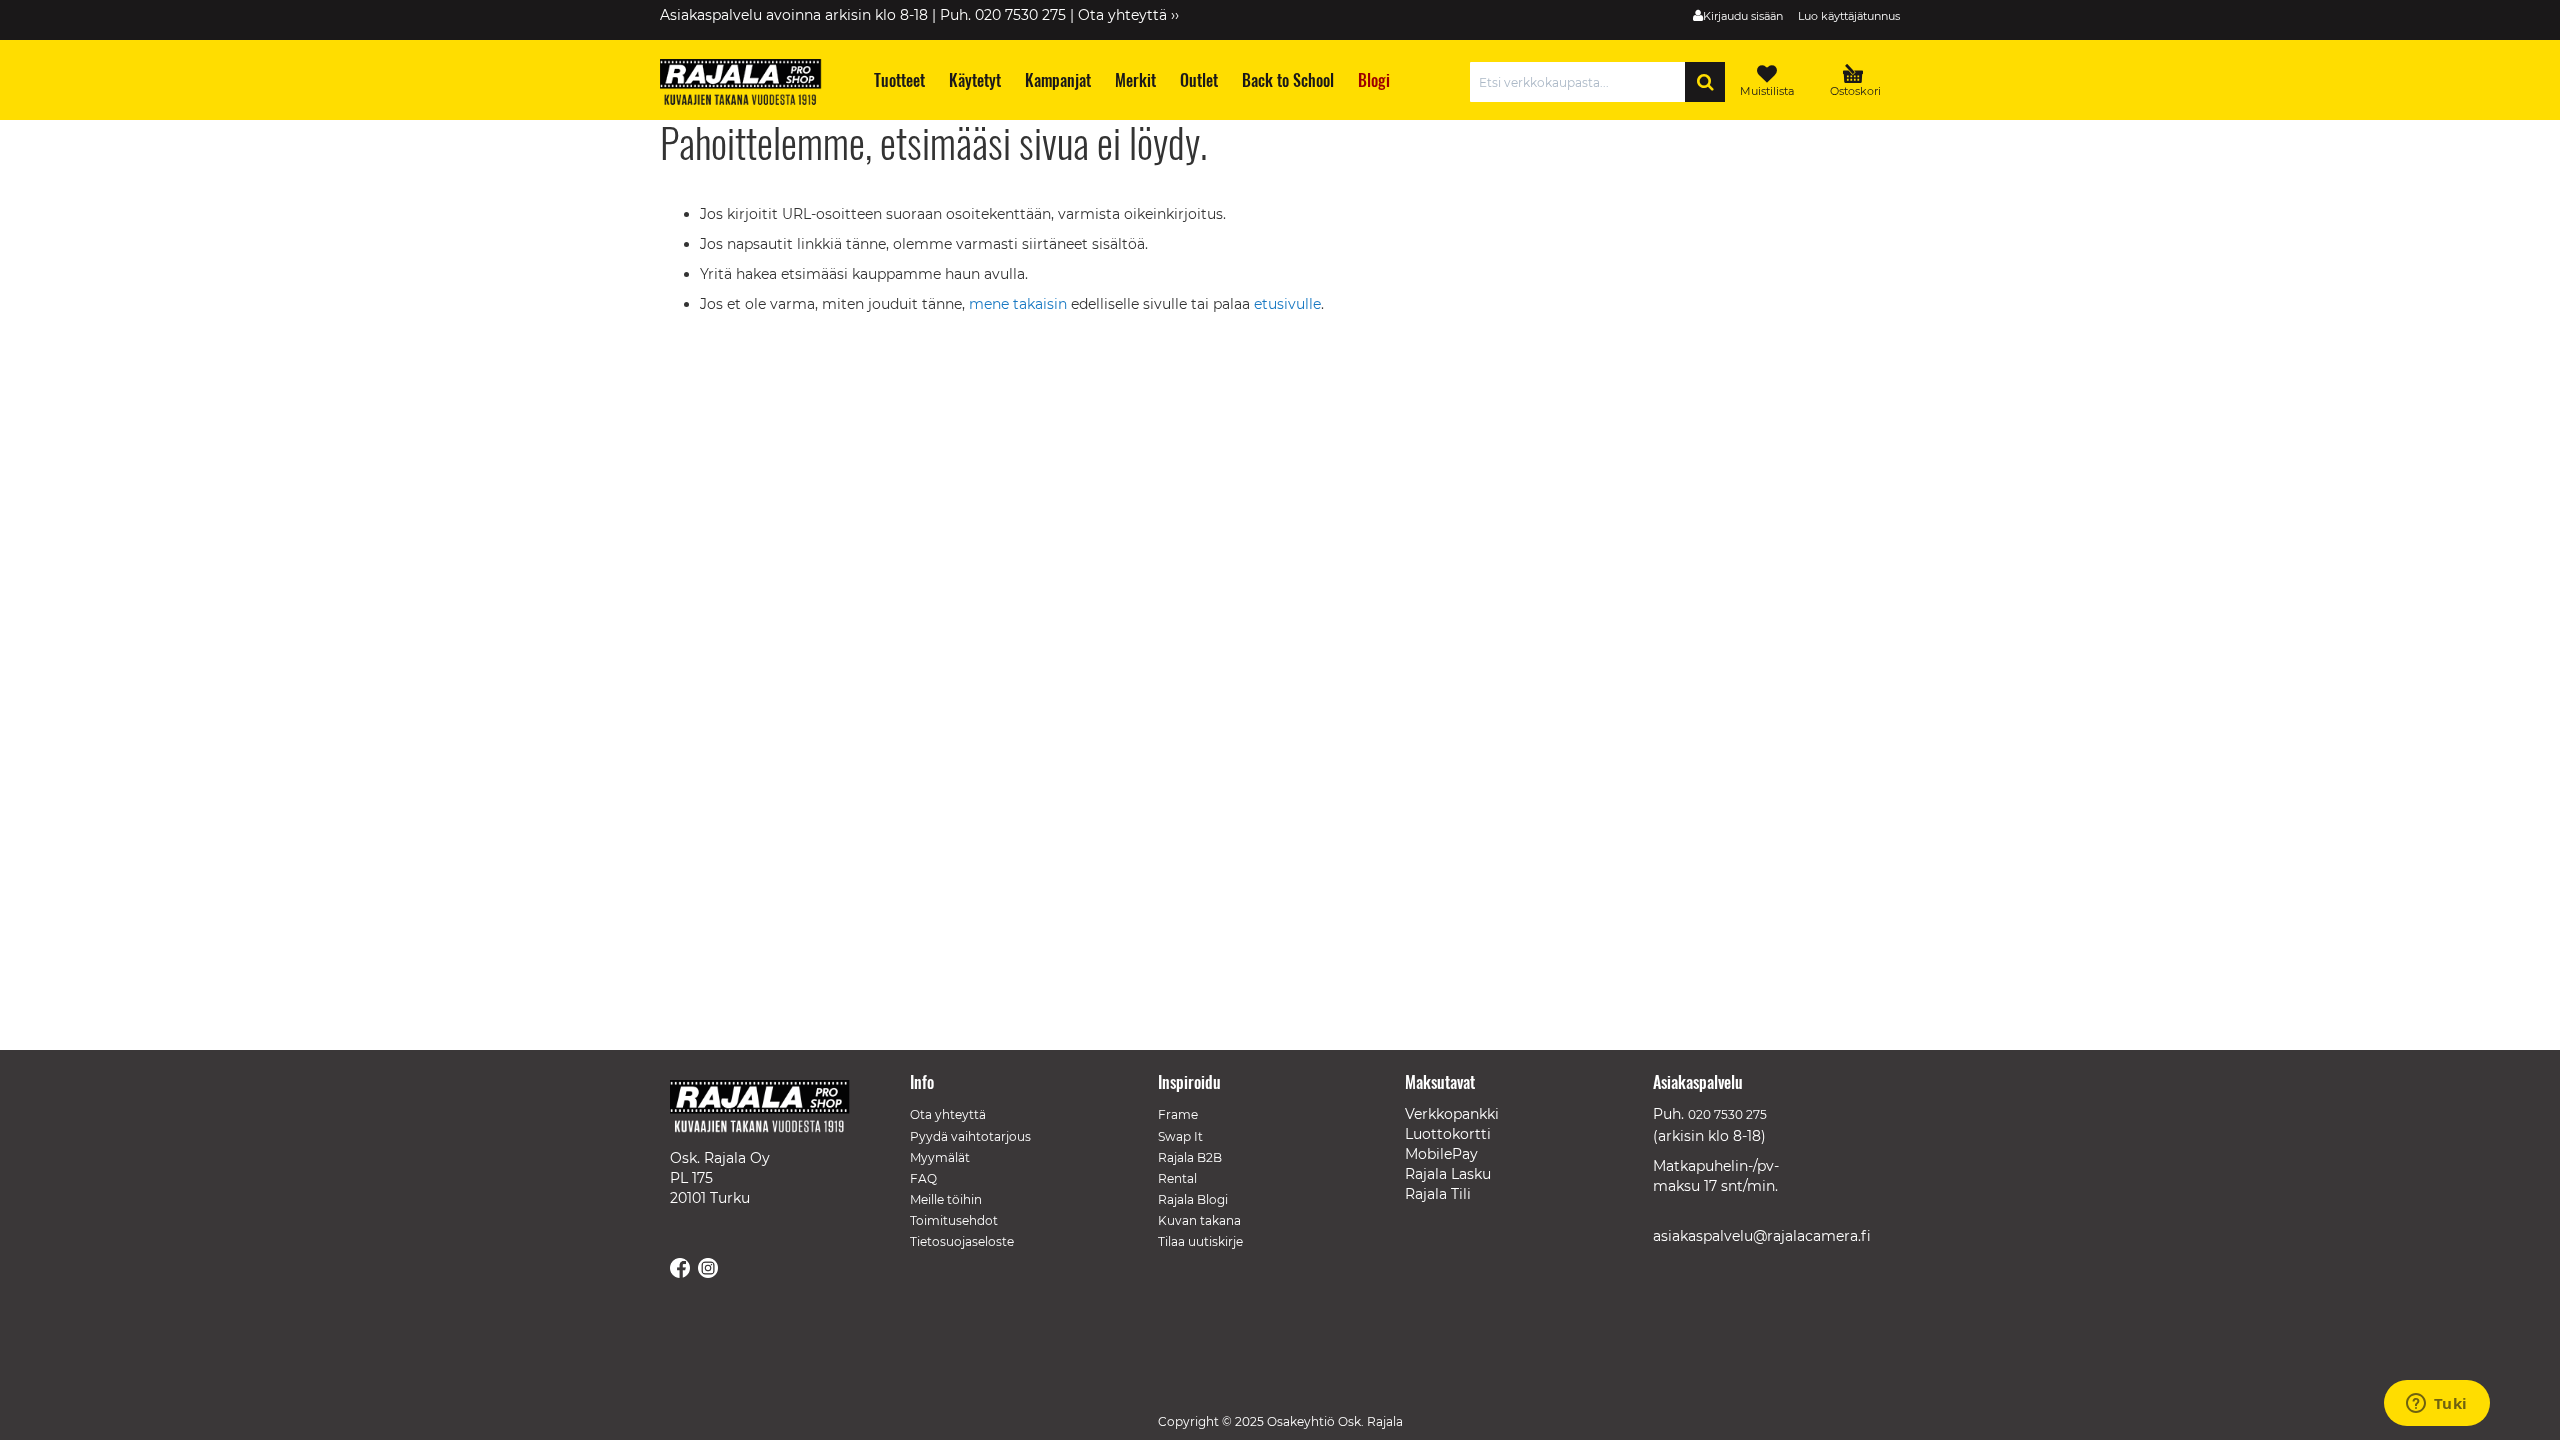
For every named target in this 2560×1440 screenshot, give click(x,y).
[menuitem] (898, 80)
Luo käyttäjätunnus (1849, 16)
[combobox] (1582, 82)
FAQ (923, 1178)
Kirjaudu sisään (1743, 16)
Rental (1177, 1178)
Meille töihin (946, 1199)
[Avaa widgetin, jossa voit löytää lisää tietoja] (2436, 1405)
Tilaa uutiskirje (1200, 1241)
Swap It (1180, 1136)
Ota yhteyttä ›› (1128, 15)
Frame (1178, 1114)
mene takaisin (1020, 304)
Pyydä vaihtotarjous (970, 1136)
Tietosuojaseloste (962, 1241)
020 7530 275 (1727, 1114)
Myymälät (940, 1157)
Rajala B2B (1190, 1157)
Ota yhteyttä (948, 1114)
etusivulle (1287, 304)
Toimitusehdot (954, 1220)
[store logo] (750, 85)
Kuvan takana (1199, 1220)
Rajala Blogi (1193, 1199)
